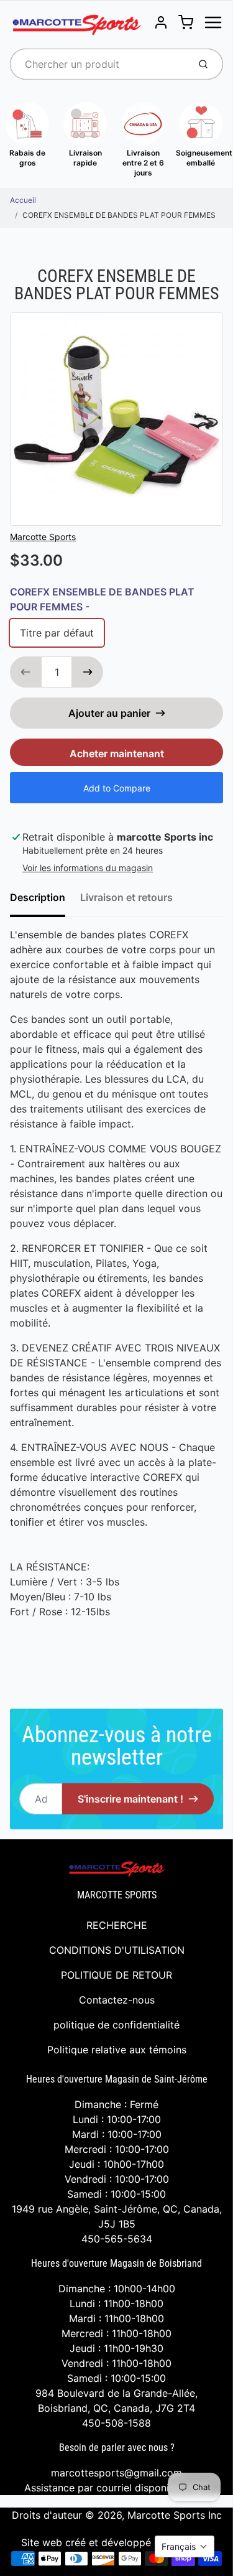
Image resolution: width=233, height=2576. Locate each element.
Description (38, 897)
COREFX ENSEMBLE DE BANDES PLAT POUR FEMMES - (102, 599)
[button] (185, 2546)
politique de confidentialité (116, 2025)
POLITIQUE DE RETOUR (116, 1975)
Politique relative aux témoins (117, 2050)
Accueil (23, 200)
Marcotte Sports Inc (175, 2515)
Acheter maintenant (117, 754)
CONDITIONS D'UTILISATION (117, 1950)
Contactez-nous (117, 2000)
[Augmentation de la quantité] (88, 672)
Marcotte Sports (43, 537)
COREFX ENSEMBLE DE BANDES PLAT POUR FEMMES (119, 215)
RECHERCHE (117, 1925)
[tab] (45, 901)
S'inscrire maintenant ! (130, 1799)
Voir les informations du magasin (88, 868)
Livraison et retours (126, 897)
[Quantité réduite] (25, 672)
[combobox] (98, 64)
